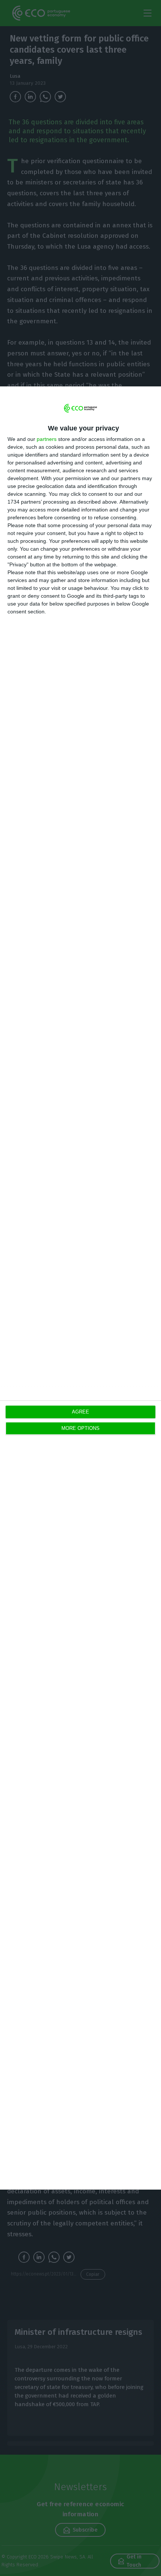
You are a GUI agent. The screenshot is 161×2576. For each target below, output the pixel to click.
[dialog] (80, 1288)
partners (47, 439)
